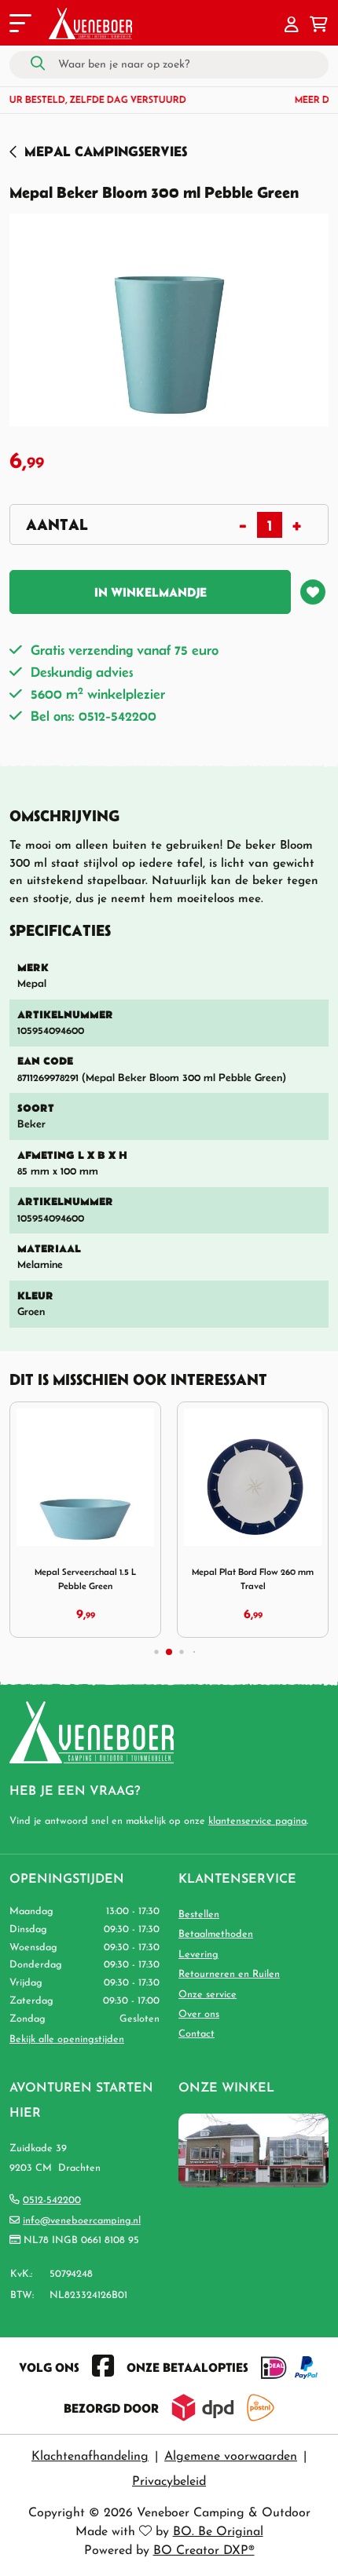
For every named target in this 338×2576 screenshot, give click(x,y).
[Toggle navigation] (19, 26)
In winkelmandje (151, 592)
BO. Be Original (218, 2532)
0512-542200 (52, 2200)
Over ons (199, 2014)
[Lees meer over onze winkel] (253, 2149)
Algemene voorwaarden (231, 2457)
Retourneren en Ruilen (229, 1974)
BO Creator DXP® (204, 2551)
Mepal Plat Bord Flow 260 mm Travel (253, 1578)
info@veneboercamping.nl (82, 2221)
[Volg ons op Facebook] (103, 2367)
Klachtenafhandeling (90, 2457)
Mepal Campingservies (106, 151)
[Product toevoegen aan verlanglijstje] (313, 592)
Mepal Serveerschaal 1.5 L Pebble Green (85, 1578)
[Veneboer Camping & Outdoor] (90, 24)
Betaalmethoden (216, 1934)
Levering (198, 1955)
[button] (292, 26)
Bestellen (199, 1915)
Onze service (208, 1995)
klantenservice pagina (257, 1821)
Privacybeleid (169, 2482)
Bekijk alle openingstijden (67, 2039)
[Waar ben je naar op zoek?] (38, 64)
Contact (197, 2034)
